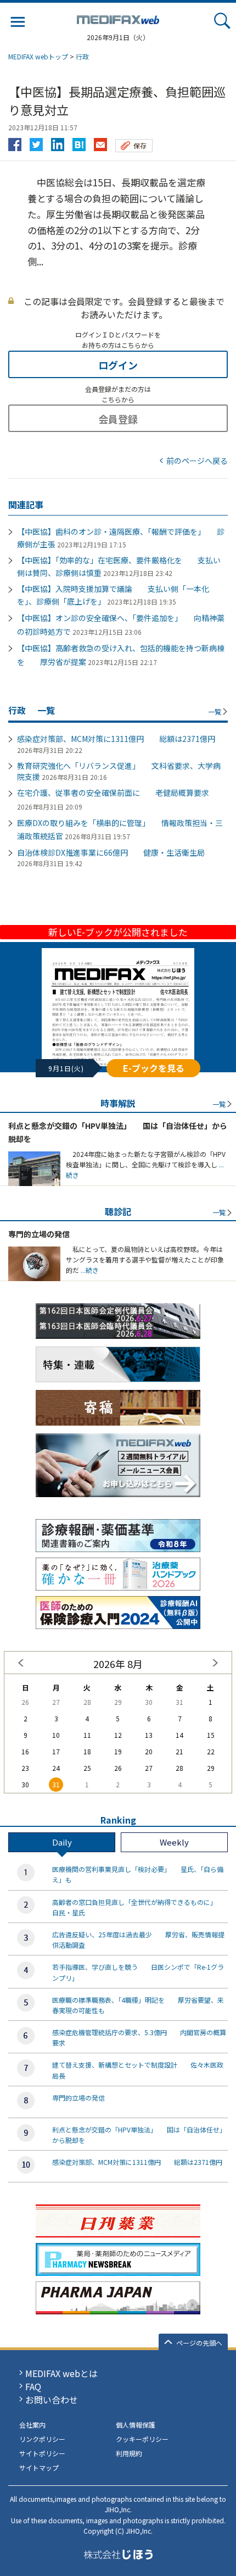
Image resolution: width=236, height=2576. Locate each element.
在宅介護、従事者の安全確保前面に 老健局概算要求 (113, 793)
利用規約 (129, 2453)
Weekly (174, 1842)
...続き (89, 1270)
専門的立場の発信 (39, 1234)
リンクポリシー (42, 2439)
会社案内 (32, 2425)
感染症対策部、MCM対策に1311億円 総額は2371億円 (116, 739)
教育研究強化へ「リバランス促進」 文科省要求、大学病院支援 (119, 771)
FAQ (33, 2386)
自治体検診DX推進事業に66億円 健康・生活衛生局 (111, 852)
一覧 (215, 711)
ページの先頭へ (199, 2343)
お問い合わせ (52, 2400)
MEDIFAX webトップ (38, 56)
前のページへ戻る (197, 461)
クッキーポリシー (142, 2439)
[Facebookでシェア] (15, 142)
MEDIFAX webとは (61, 2373)
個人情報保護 (136, 2425)
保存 (140, 145)
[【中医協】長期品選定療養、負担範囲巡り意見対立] (79, 142)
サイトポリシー (42, 2453)
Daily (62, 1842)
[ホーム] (118, 18)
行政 (82, 56)
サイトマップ (39, 2467)
